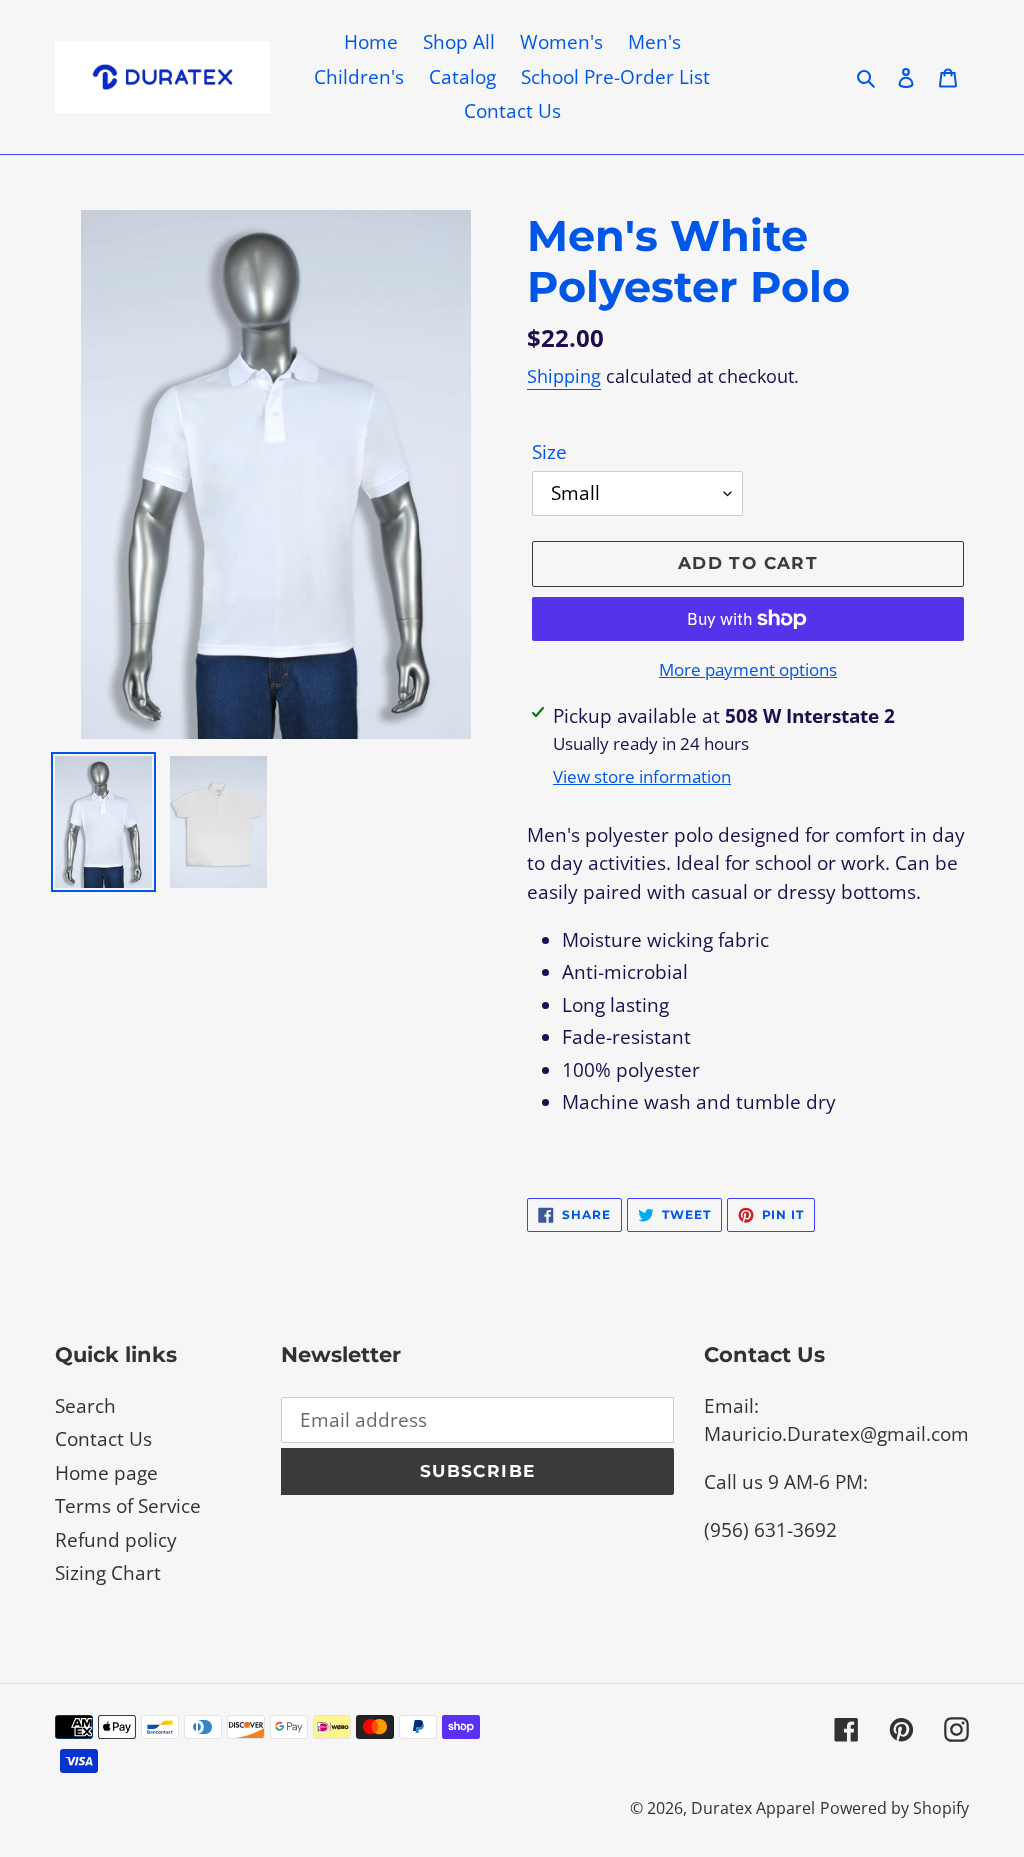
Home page (106, 1473)
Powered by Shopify (894, 1808)
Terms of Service (128, 1506)
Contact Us (103, 1439)
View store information (642, 776)
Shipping (564, 376)
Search (85, 1406)
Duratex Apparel (753, 1808)
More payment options (748, 669)
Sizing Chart (108, 1573)
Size (549, 452)
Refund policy (116, 1540)
